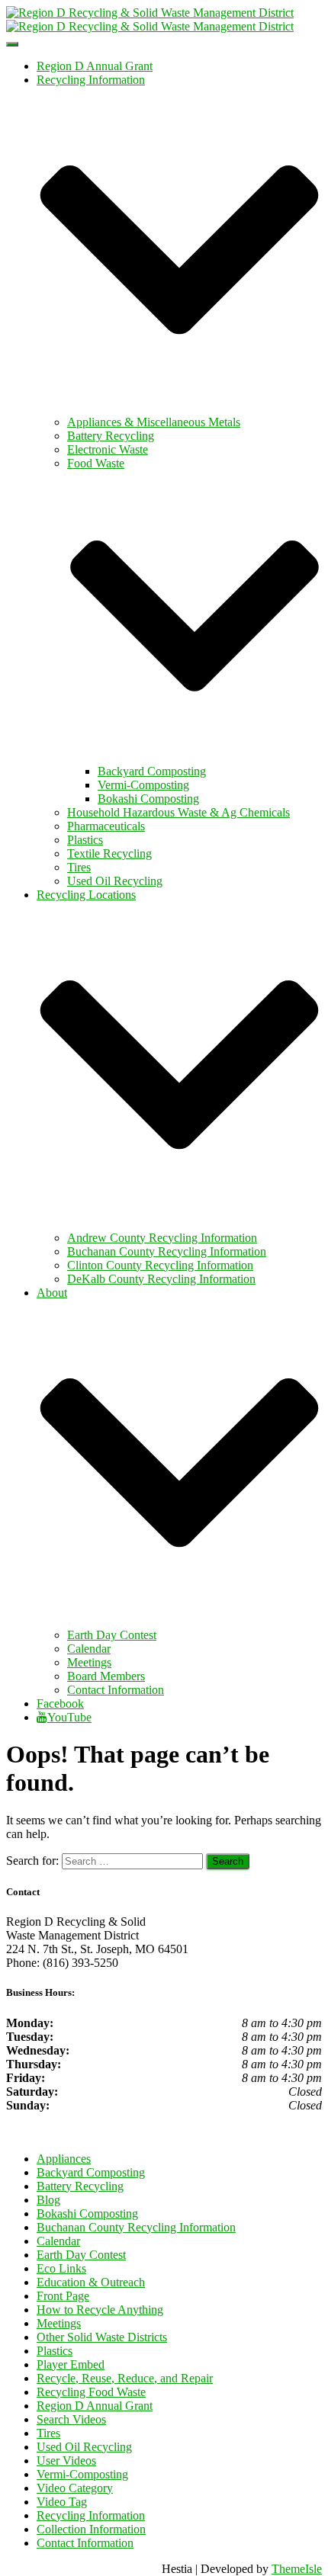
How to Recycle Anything (100, 2310)
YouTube (69, 1717)
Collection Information (91, 2529)
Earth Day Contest (112, 1635)
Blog (48, 2200)
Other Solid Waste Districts (102, 2337)
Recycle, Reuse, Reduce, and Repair (125, 2378)
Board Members (106, 1676)
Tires (79, 867)
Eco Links (61, 2268)
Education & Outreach (91, 2282)
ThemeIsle (297, 2569)
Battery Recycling (111, 436)
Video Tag (62, 2502)
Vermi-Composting (143, 785)
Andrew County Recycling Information (162, 1238)
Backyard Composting (152, 771)
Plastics (85, 840)
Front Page (63, 2296)
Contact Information (116, 1690)
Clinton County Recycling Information (160, 1265)
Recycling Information (91, 2515)
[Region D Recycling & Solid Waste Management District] (150, 19)
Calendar (89, 1649)
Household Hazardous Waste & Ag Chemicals (178, 812)
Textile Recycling (109, 853)
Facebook (60, 1703)
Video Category (75, 2488)
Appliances (64, 2159)
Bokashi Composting (148, 799)
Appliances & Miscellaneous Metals (154, 422)
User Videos (66, 2461)
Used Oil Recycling (115, 881)
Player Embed (71, 2364)
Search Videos (71, 2419)
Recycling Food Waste (91, 2392)
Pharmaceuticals (106, 826)
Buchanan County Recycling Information (167, 1251)
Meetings (89, 1662)
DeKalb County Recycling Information (161, 1279)
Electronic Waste (108, 449)
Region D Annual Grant (95, 66)
